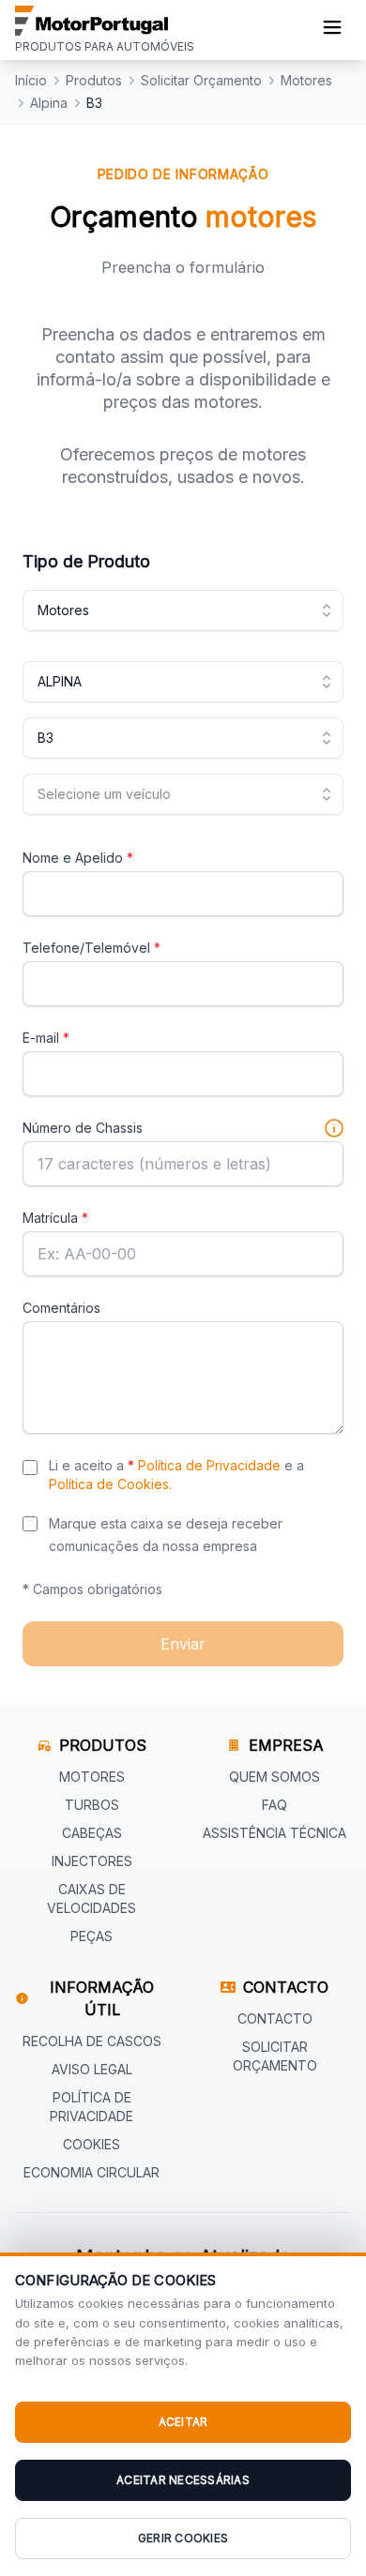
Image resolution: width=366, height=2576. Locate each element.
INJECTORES (92, 1861)
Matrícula (55, 1218)
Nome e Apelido (78, 858)
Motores (306, 80)
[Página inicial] (105, 21)
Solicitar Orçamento (201, 80)
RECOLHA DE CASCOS (92, 2041)
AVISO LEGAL (92, 2069)
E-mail (46, 1038)
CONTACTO (275, 2019)
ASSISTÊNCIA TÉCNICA (274, 1833)
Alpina (49, 103)
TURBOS (92, 1805)
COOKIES (91, 2144)
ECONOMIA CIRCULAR (91, 2172)
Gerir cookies (183, 2538)
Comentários (61, 1308)
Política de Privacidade (209, 1465)
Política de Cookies (109, 1484)
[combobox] (183, 610)
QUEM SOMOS (274, 1777)
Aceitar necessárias (183, 2480)
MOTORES (92, 1777)
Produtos (94, 80)
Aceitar (183, 2422)
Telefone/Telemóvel (91, 948)
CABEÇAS (92, 1833)
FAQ (274, 1805)
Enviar (183, 1644)
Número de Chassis (83, 1128)
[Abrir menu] (332, 30)
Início (31, 80)
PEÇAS (91, 1936)
